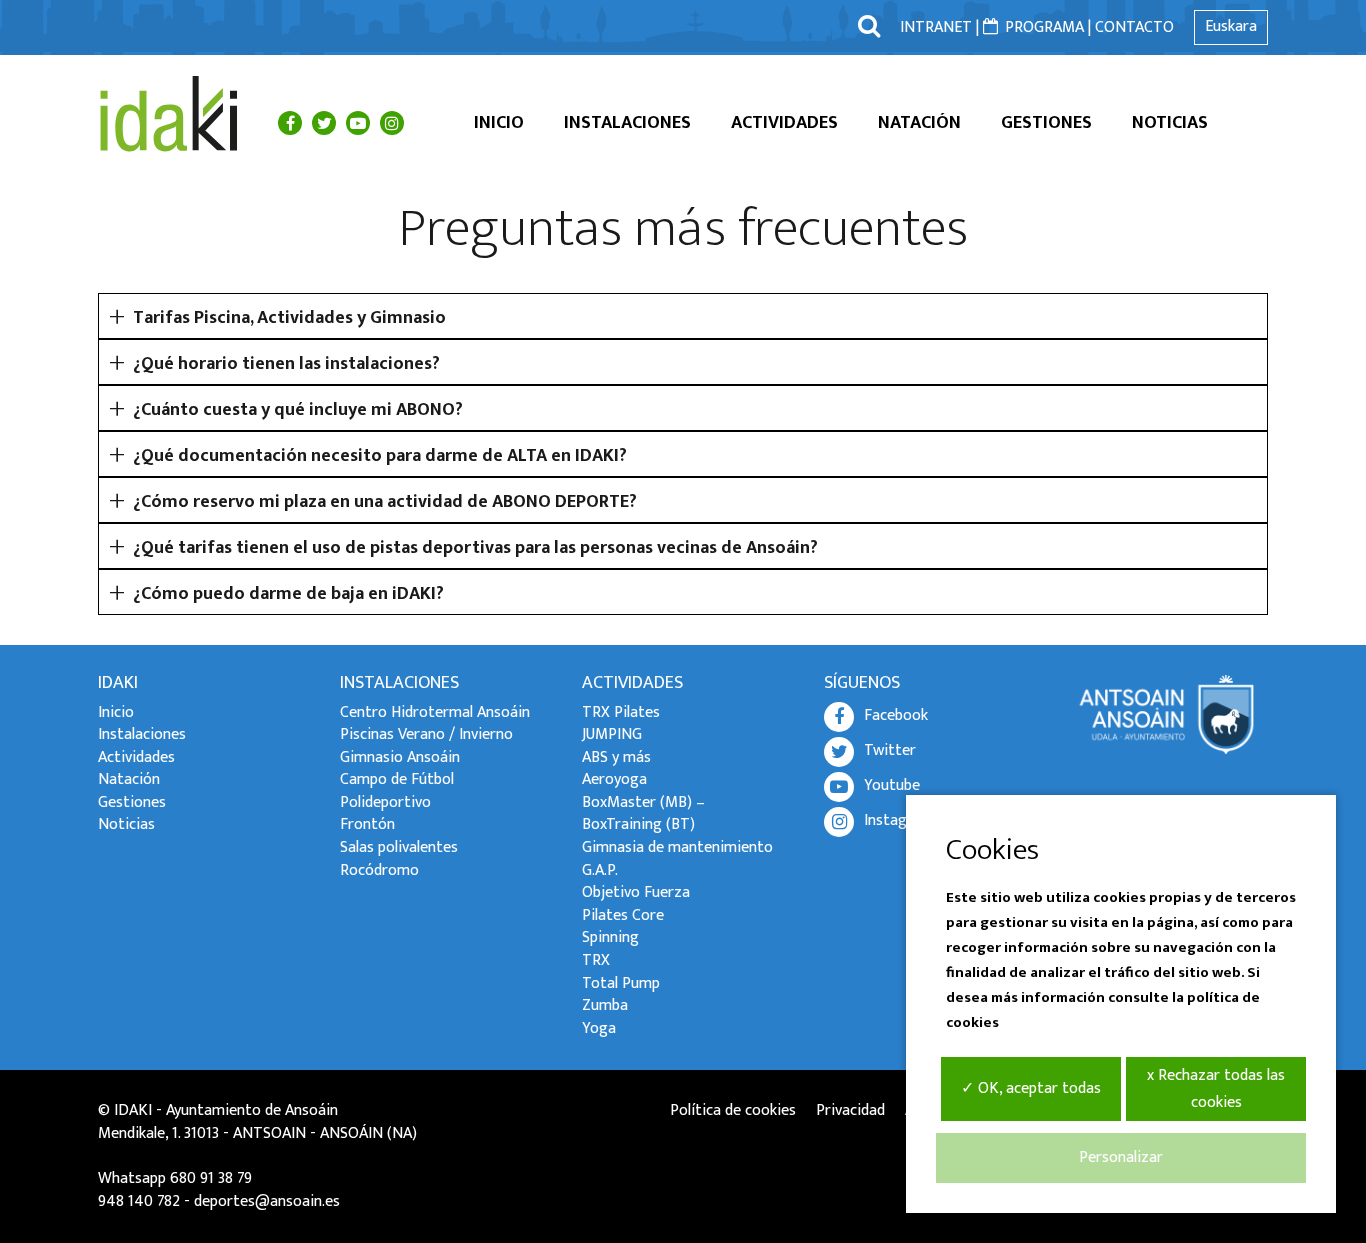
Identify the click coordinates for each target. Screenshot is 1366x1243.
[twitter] (324, 123)
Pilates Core (623, 915)
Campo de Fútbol (397, 779)
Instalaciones (627, 123)
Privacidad (850, 1110)
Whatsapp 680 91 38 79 (175, 1178)
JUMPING (612, 734)
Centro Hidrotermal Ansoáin (435, 712)
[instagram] (392, 123)
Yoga (599, 1028)
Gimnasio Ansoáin (400, 757)
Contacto (1134, 27)
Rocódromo (379, 870)
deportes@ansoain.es (267, 1201)
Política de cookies (733, 1110)
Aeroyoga (614, 779)
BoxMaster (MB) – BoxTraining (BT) (643, 814)
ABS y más (616, 757)
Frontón (367, 824)
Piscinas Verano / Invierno (426, 734)
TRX (596, 960)
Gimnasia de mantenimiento (677, 847)
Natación (919, 123)
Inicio (499, 123)
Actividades (784, 123)
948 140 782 (139, 1201)
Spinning (610, 937)
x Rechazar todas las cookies (1216, 1089)
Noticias (1170, 123)
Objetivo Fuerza (636, 892)
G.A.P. (600, 870)
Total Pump (621, 983)
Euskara (1231, 26)
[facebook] (290, 123)
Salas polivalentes (399, 847)
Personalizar (1121, 1157)
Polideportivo (385, 802)
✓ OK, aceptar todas (1031, 1088)
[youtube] (358, 123)
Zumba (605, 1005)
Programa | (1048, 27)
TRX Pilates (621, 712)
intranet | (939, 27)
